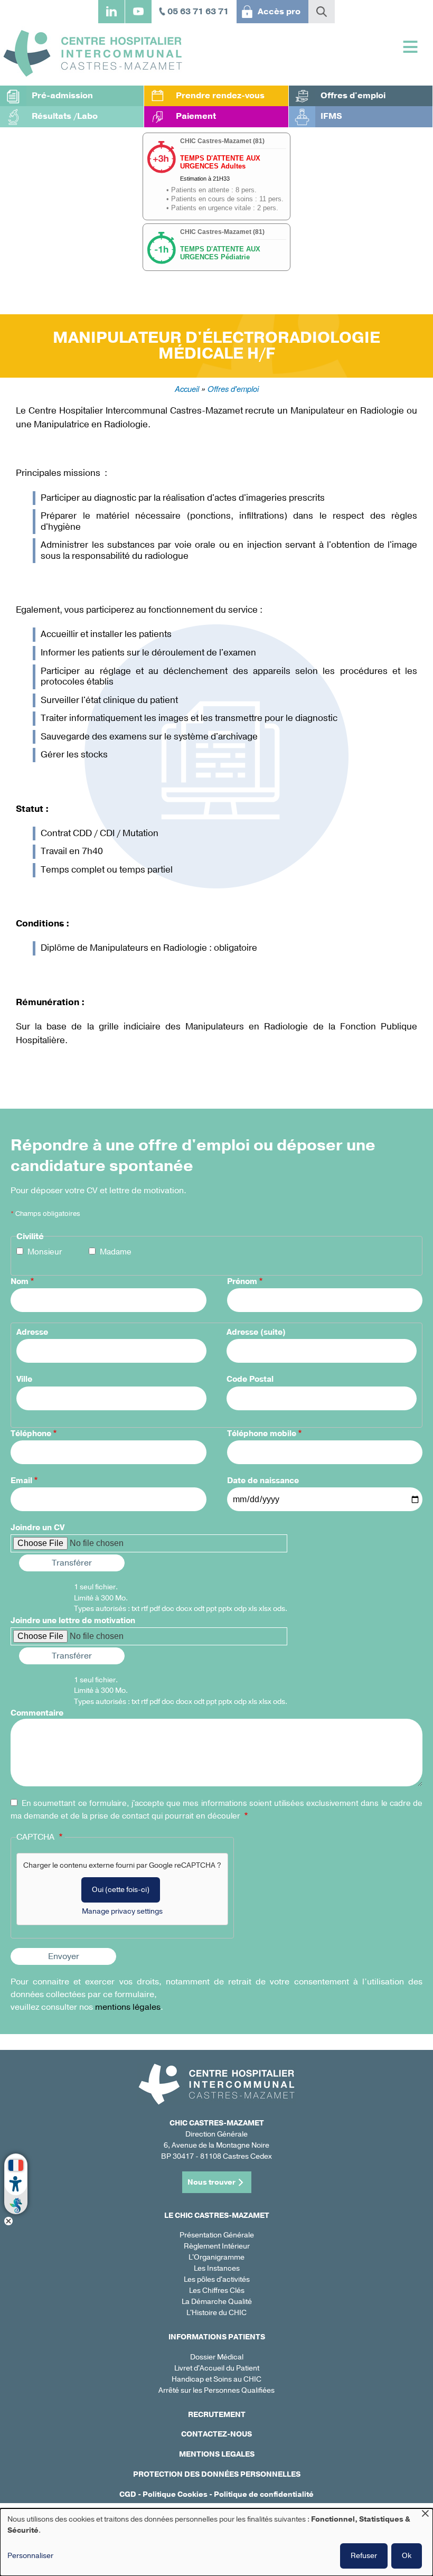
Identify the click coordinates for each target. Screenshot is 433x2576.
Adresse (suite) (256, 1332)
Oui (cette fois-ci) (121, 1890)
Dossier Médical (217, 2357)
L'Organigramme (216, 2257)
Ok (407, 2556)
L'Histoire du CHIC (216, 2313)
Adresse (32, 1332)
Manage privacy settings (122, 1911)
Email (21, 1481)
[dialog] (216, 2542)
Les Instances (217, 2268)
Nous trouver (211, 2182)
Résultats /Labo (65, 116)
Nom (20, 1281)
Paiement (196, 116)
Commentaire (37, 1713)
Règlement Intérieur (217, 2246)
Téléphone (31, 1434)
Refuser (364, 2556)
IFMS (331, 116)
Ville (24, 1379)
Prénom (242, 1281)
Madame (116, 1252)
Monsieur (45, 1252)
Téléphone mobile (262, 1434)
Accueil (187, 388)
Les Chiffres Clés (217, 2291)
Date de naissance (263, 1481)
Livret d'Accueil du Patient (217, 2368)
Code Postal (250, 1379)
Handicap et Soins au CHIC (216, 2379)
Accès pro (279, 12)
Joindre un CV (37, 1528)
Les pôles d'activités (217, 2279)
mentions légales (128, 2007)
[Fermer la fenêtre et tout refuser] (425, 2515)
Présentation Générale (217, 2235)
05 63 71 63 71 (198, 12)
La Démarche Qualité (217, 2302)
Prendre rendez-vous (220, 96)
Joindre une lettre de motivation (73, 1620)
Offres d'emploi (353, 96)
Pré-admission (62, 96)
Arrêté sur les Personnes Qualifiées (216, 2390)
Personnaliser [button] (30, 2556)
